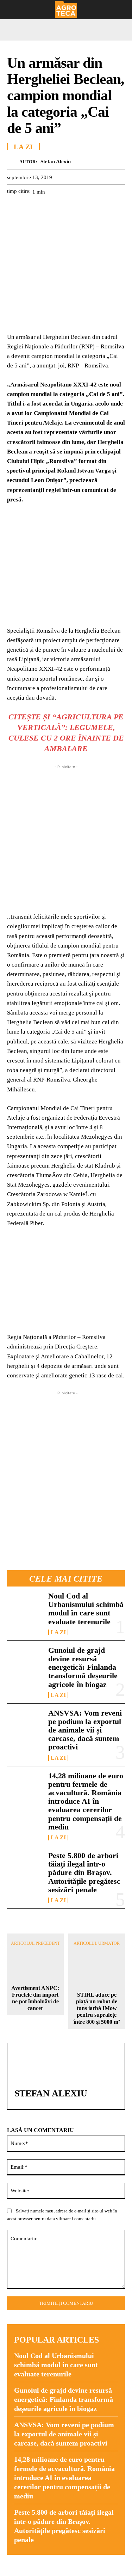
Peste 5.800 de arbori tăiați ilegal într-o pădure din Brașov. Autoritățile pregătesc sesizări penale (84, 1872)
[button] (11, 10)
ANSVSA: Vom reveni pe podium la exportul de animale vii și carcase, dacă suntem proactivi (85, 1730)
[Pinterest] (46, 209)
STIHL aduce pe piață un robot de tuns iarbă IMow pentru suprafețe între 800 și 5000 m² (97, 2008)
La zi (58, 1632)
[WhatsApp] (63, 209)
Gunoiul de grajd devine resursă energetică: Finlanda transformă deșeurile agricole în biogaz (83, 1667)
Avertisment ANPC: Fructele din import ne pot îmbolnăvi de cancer (35, 1998)
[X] (30, 209)
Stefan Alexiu (56, 162)
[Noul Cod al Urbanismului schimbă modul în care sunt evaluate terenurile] (25, 1608)
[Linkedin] (79, 209)
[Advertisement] (66, 837)
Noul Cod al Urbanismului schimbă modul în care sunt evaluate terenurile (86, 1609)
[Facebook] (14, 209)
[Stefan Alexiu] (13, 162)
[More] (95, 209)
